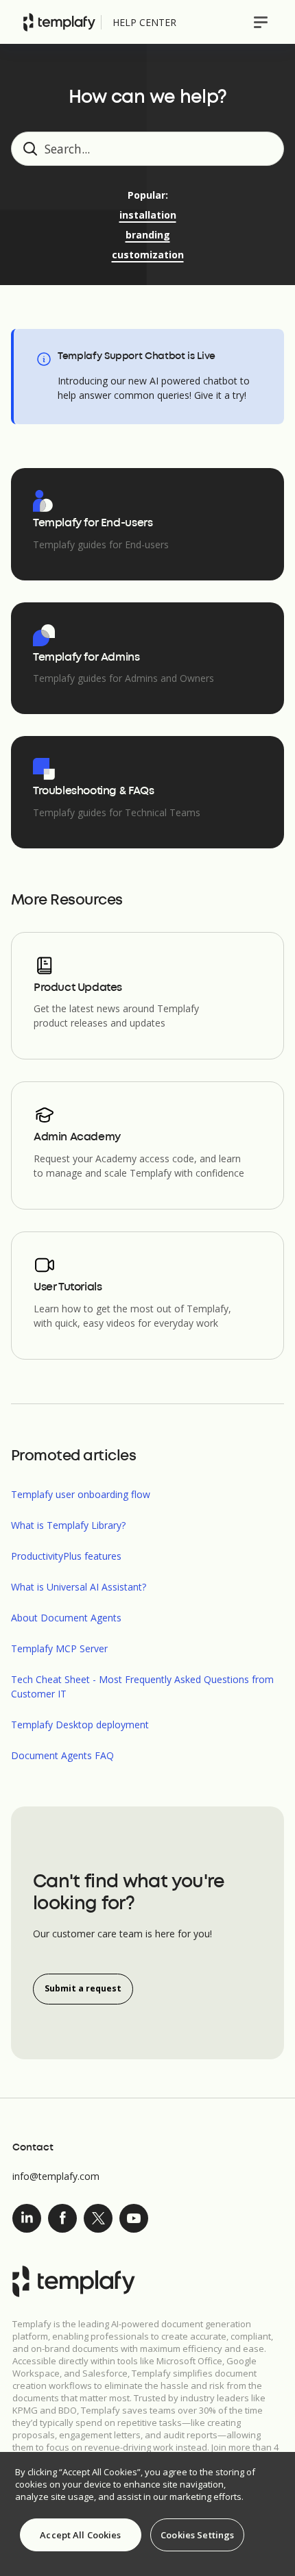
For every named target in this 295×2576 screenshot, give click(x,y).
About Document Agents (66, 1618)
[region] (147, 2514)
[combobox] (147, 149)
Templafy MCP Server (59, 1648)
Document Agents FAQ (62, 1755)
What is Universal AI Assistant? (79, 1587)
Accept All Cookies (80, 2535)
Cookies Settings (197, 2535)
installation (148, 215)
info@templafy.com (56, 2176)
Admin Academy (77, 1138)
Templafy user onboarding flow (81, 1494)
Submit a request (83, 1988)
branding (148, 235)
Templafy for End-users (93, 524)
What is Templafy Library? (68, 1525)
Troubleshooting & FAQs (93, 792)
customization (148, 255)
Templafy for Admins (86, 658)
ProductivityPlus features (66, 1556)
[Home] (59, 22)
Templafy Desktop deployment (80, 1725)
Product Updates (78, 988)
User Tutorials (68, 1288)
